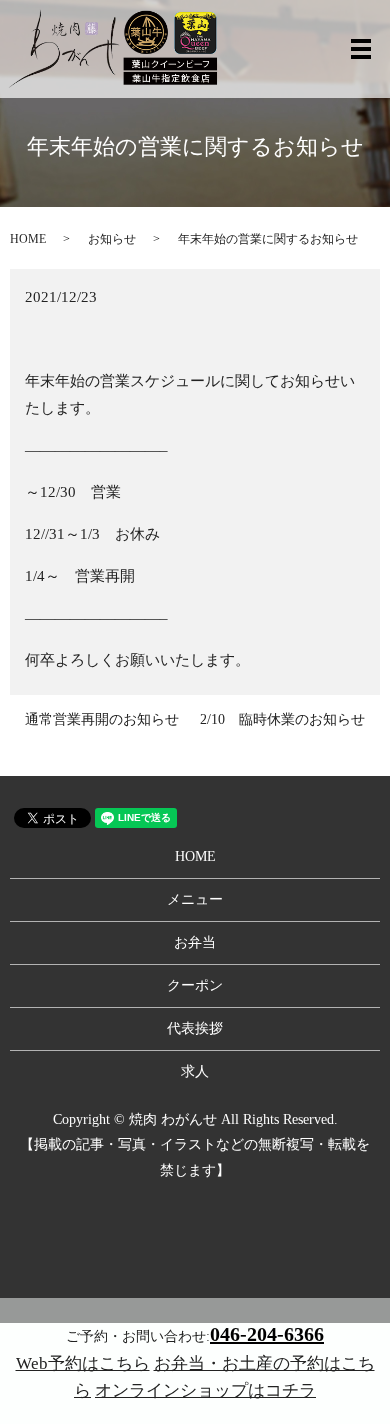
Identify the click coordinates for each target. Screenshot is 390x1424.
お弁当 (195, 942)
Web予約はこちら (83, 1363)
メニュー (195, 899)
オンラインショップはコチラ (205, 1390)
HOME (28, 239)
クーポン (195, 985)
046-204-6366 (267, 1334)
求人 (195, 1071)
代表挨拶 (195, 1028)
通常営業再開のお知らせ (102, 719)
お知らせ (112, 239)
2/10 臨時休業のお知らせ (282, 719)
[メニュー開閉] (361, 49)
